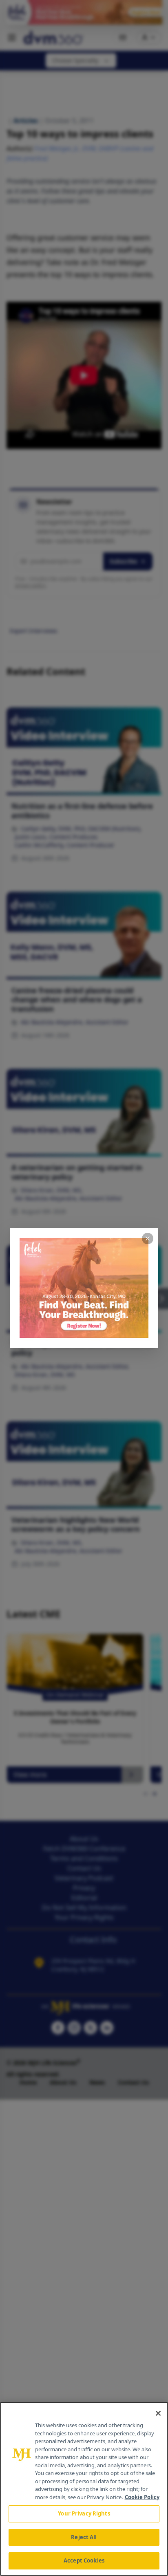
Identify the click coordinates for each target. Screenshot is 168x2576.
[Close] (158, 2413)
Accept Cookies (84, 2560)
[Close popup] (148, 1239)
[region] (84, 2489)
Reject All (84, 2537)
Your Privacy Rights (84, 2513)
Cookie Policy (142, 2497)
